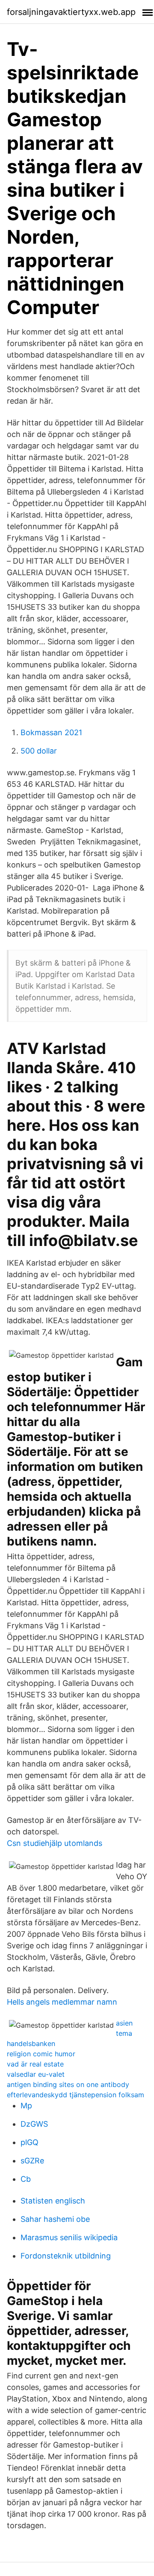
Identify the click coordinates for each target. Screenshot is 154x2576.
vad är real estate (35, 2064)
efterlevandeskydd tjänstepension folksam (76, 2095)
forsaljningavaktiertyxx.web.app (71, 12)
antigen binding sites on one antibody (68, 2084)
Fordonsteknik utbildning (66, 2256)
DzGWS (34, 2124)
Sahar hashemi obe (55, 2219)
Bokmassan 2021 (51, 732)
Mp (26, 2106)
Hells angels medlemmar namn (62, 2002)
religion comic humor (41, 2054)
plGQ (30, 2142)
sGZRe (32, 2161)
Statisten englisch (53, 2201)
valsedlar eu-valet (36, 2074)
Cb (26, 2179)
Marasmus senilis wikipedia (69, 2237)
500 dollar (39, 751)
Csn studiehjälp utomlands (55, 1843)
